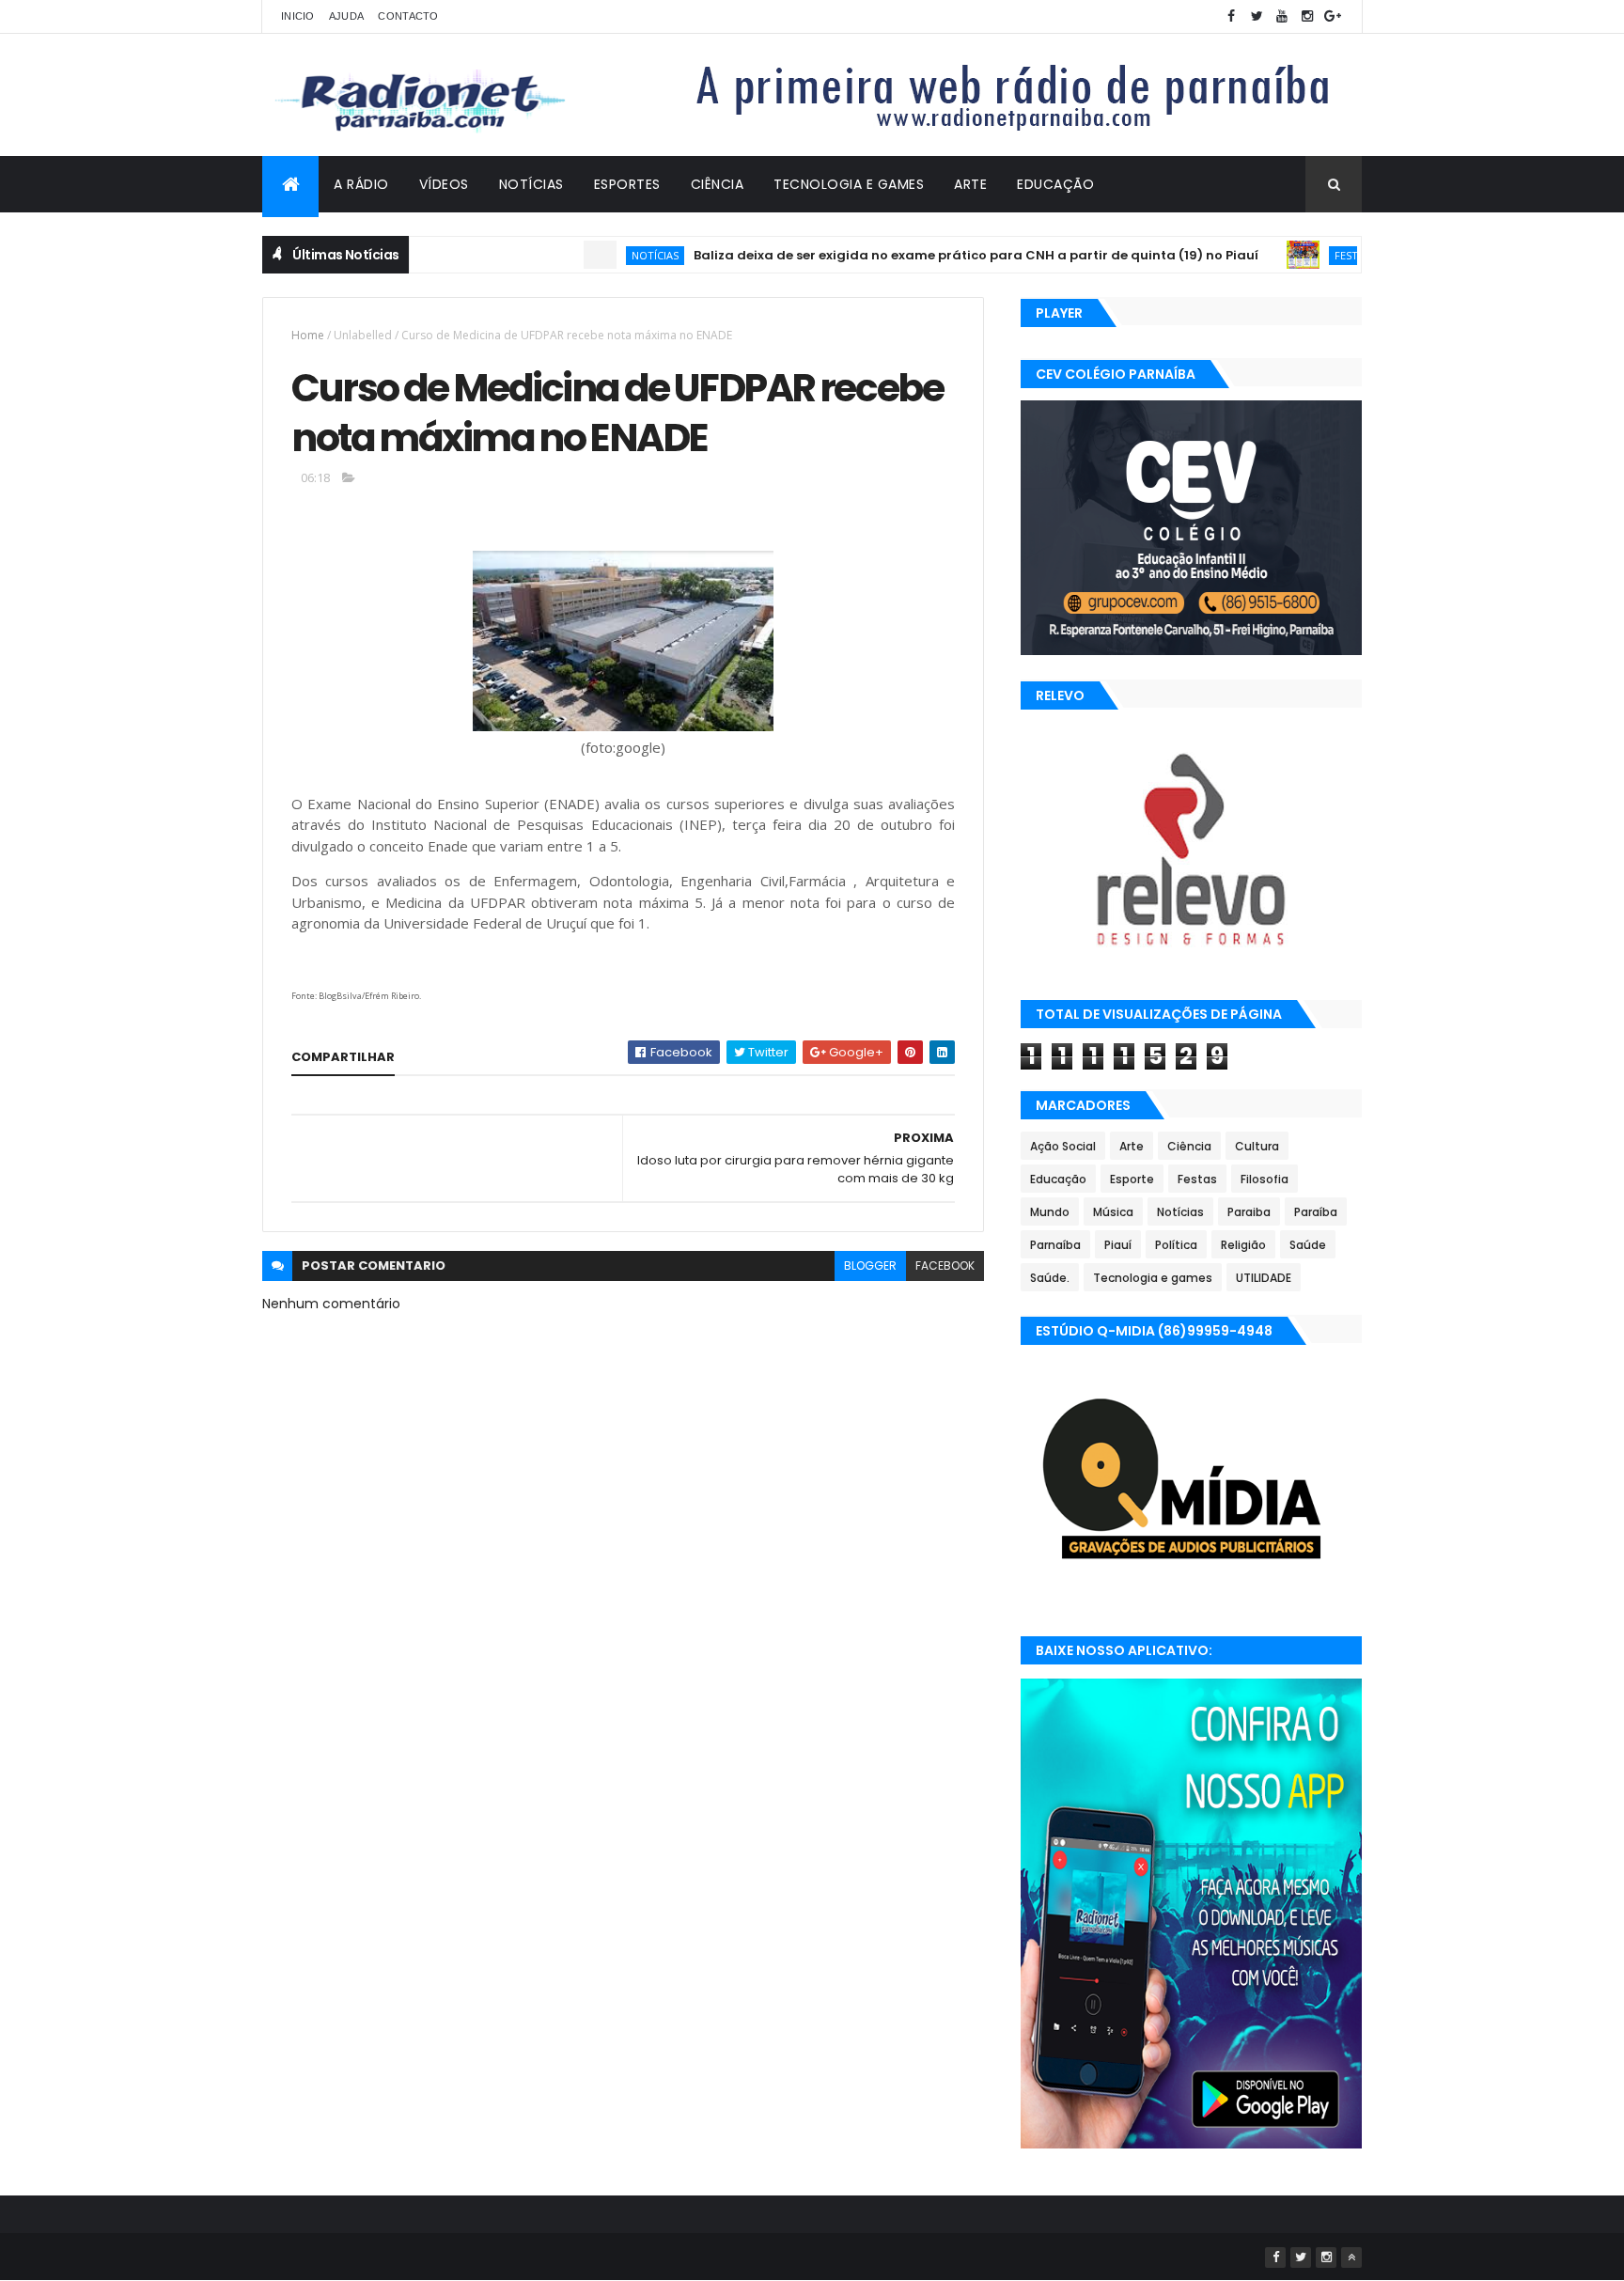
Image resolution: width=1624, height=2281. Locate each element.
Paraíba (1316, 1212)
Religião (1243, 1245)
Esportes (627, 184)
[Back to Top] (1351, 2258)
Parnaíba (1055, 1245)
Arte (970, 184)
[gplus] (1333, 16)
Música (1113, 1212)
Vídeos (444, 184)
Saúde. (1050, 1278)
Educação (1055, 184)
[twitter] (1257, 16)
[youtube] (1282, 16)
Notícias (531, 184)
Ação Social (1063, 1146)
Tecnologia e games (1153, 1278)
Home (308, 335)
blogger (870, 1265)
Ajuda (347, 16)
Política (1176, 1245)
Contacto (408, 16)
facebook (945, 1265)
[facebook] (1231, 16)
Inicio (298, 16)
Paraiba (1249, 1212)
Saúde (1308, 1245)
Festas (1312, 255)
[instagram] (1307, 16)
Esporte (1132, 1179)
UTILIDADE (1264, 1278)
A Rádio (361, 184)
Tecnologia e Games (849, 184)
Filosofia (1265, 1179)
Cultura (1257, 1146)
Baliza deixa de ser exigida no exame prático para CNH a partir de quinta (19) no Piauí (936, 255)
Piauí (1118, 1245)
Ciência (718, 184)
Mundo (1050, 1212)
